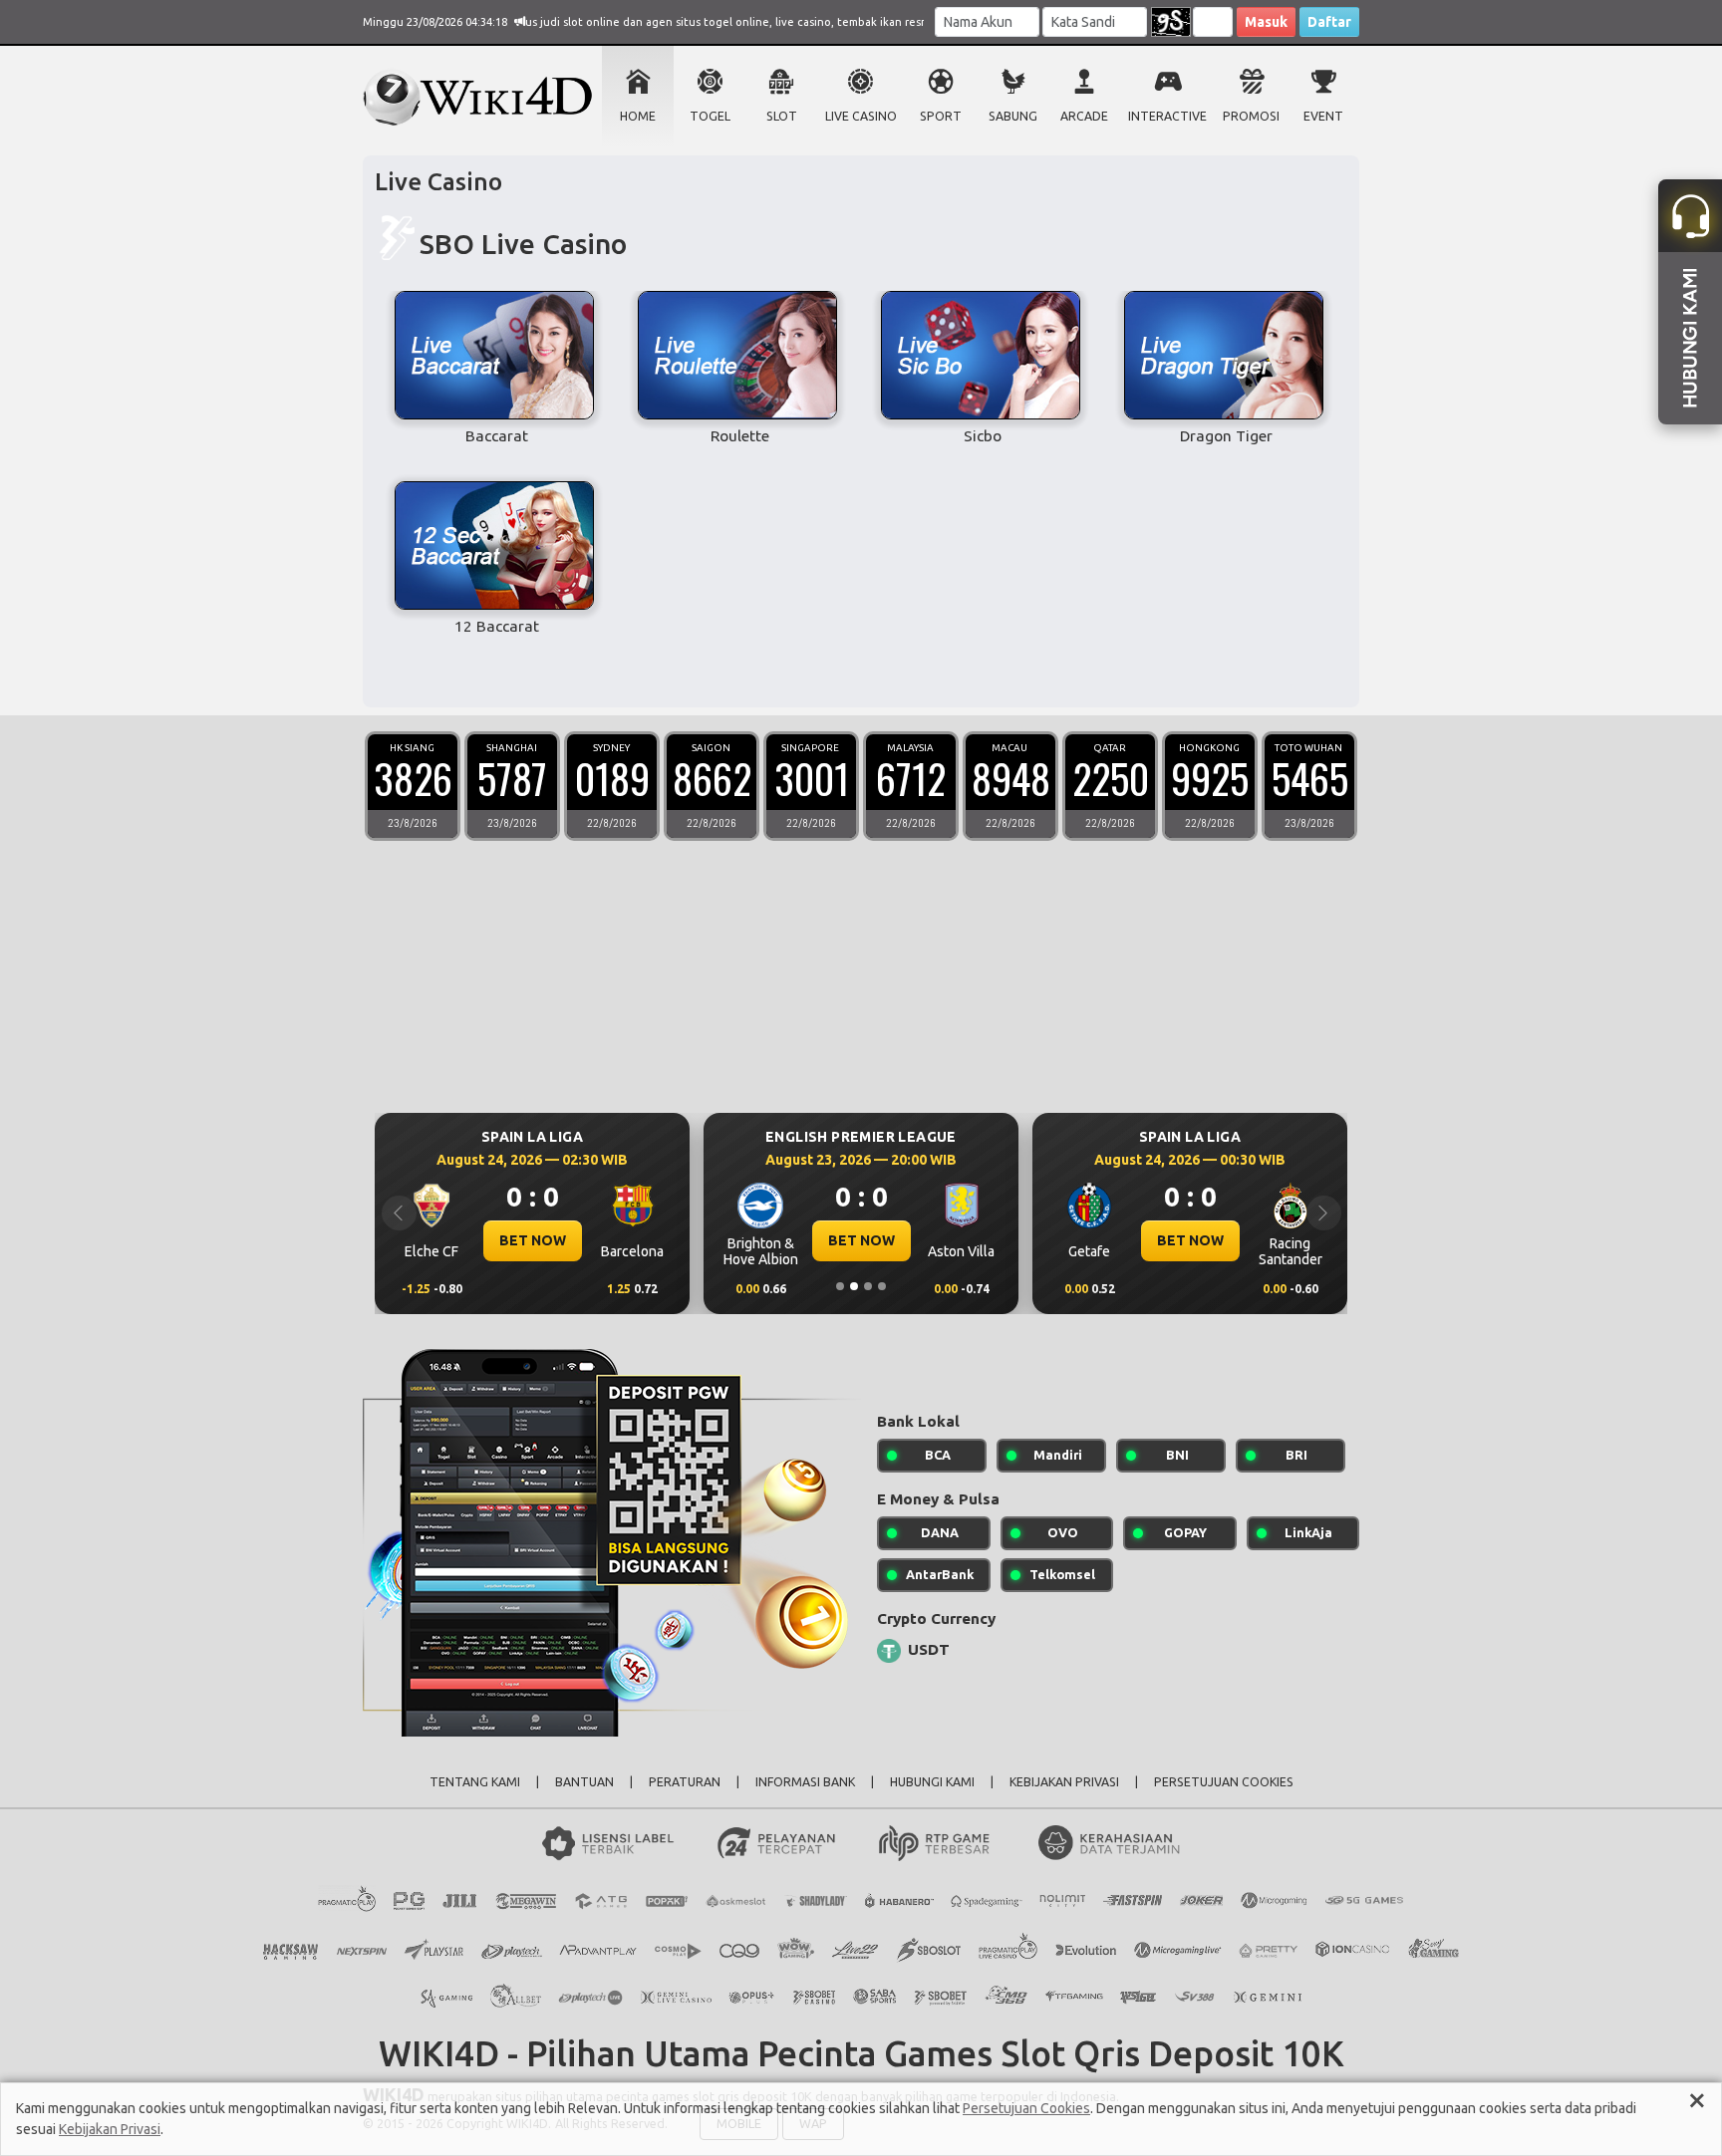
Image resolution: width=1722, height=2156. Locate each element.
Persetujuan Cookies (1026, 2108)
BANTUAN (584, 1782)
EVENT (1323, 116)
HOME (638, 116)
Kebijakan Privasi (110, 2129)
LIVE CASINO (861, 116)
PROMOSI (1251, 116)
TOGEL (710, 116)
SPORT (941, 116)
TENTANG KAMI (475, 1782)
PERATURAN (685, 1782)
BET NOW (533, 1240)
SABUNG (1013, 116)
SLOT (782, 116)
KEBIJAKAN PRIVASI (1064, 1782)
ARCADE (1084, 116)
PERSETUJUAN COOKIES (1224, 1782)
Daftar (1329, 22)
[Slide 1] (840, 1286)
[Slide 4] (882, 1286)
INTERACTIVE (1167, 116)
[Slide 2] (854, 1286)
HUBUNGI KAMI (932, 1782)
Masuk (1266, 22)
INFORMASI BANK (805, 1782)
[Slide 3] (868, 1286)
